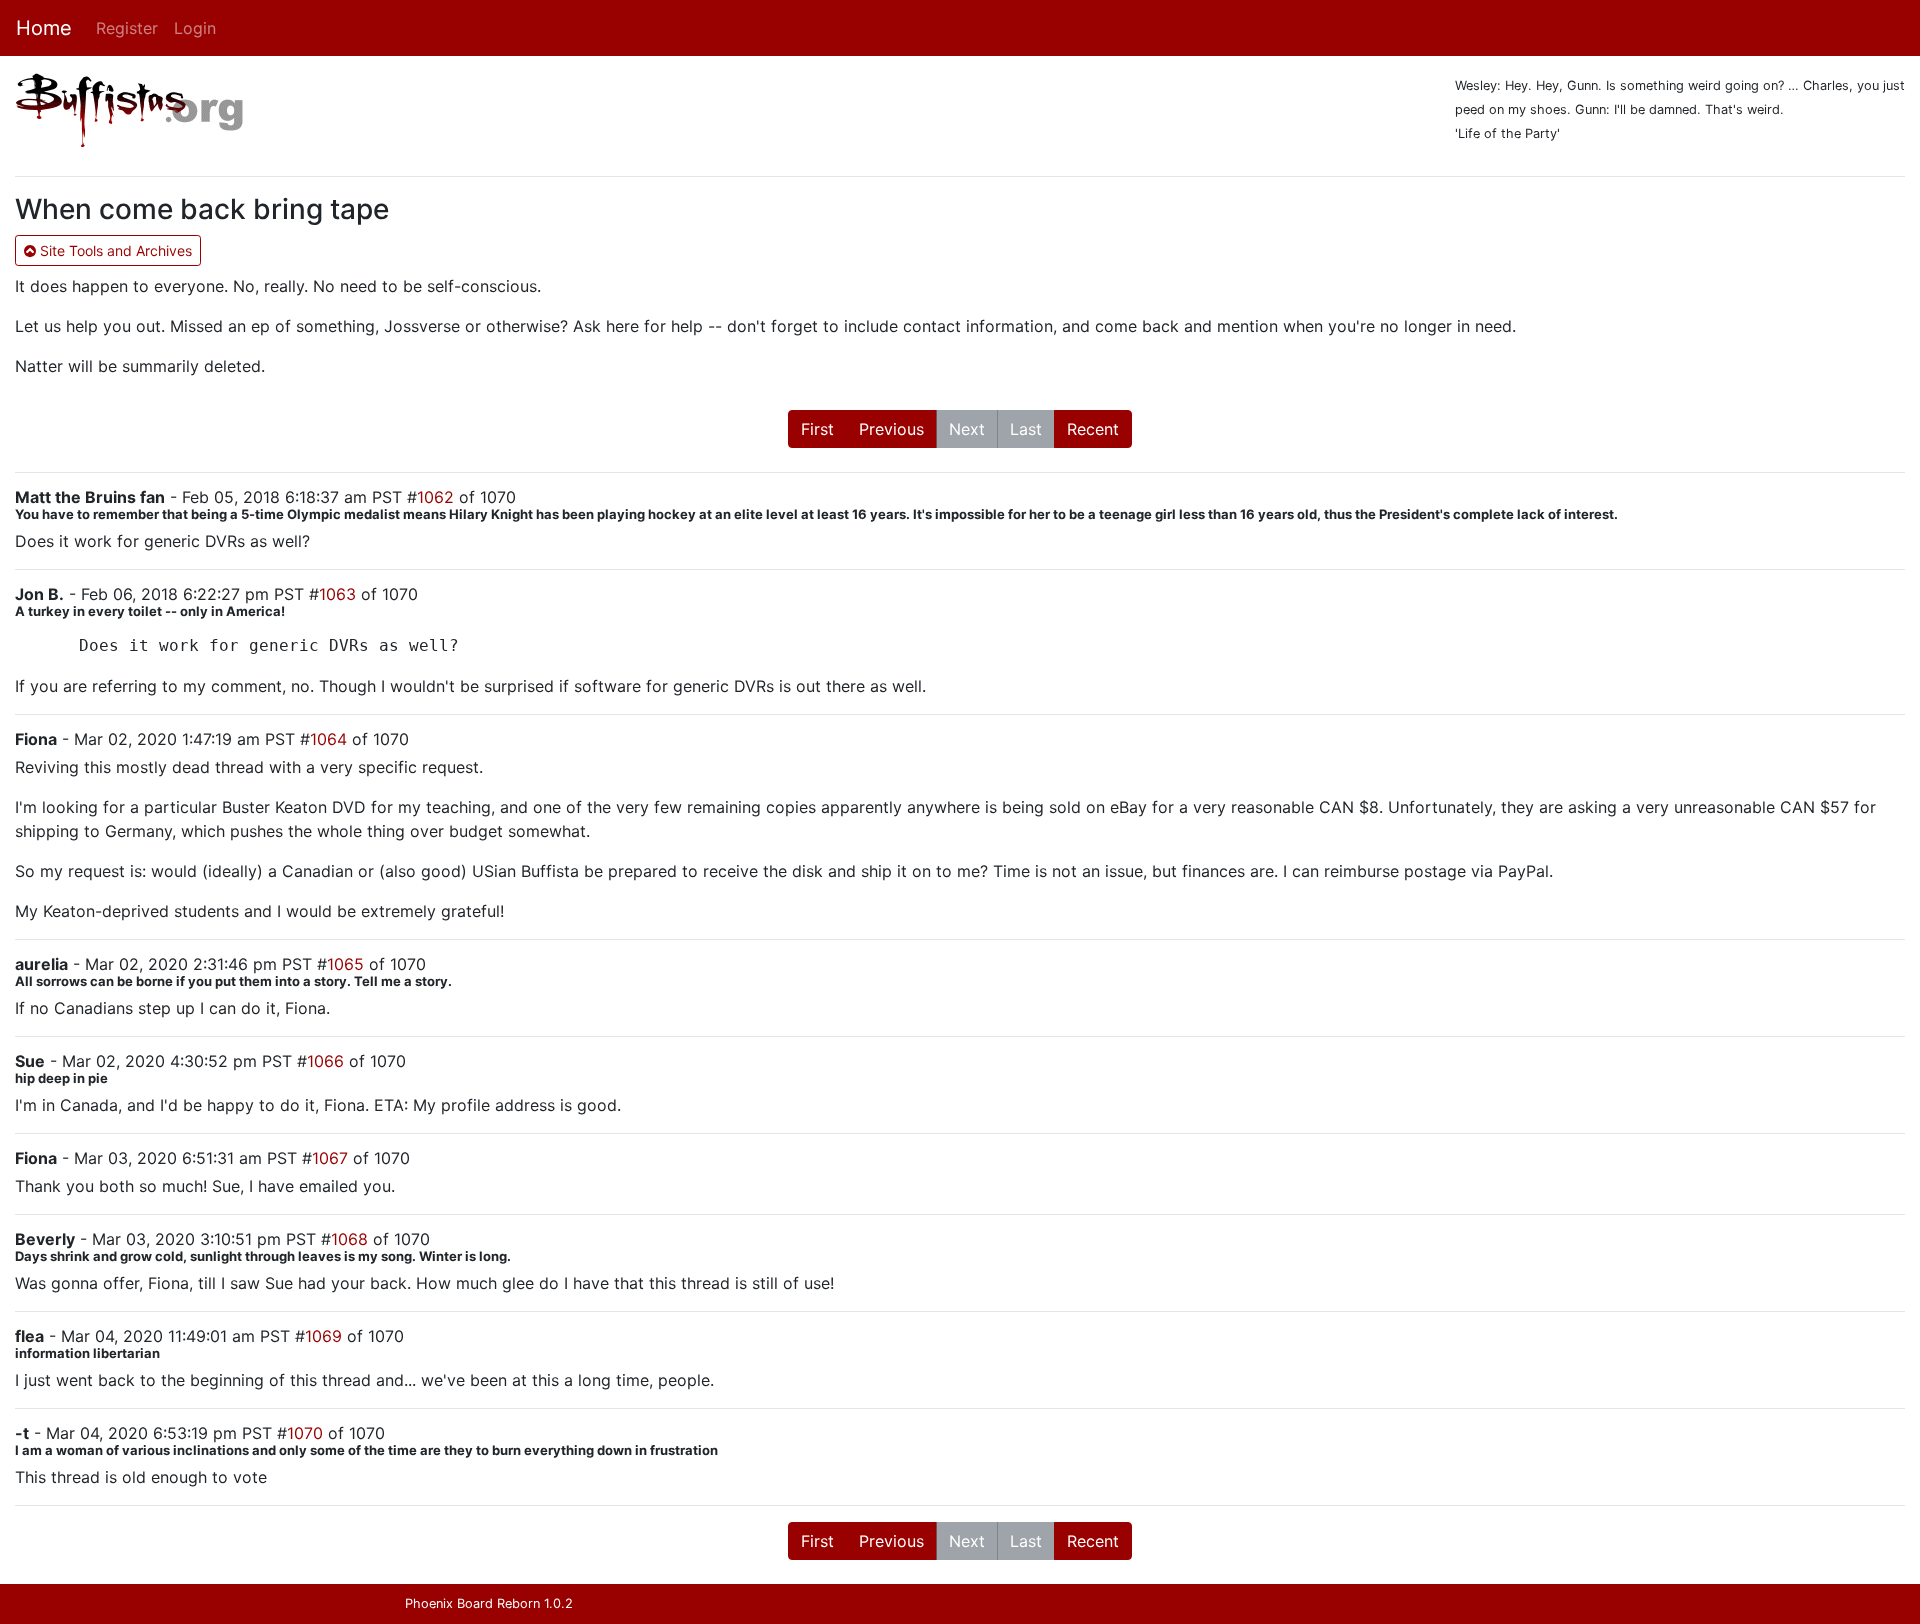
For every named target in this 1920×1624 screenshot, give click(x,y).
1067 (330, 1158)
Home (44, 28)
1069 (323, 1336)
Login (195, 28)
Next (967, 429)
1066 (325, 1061)
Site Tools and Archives (114, 250)
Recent (1093, 429)
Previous (891, 429)
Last (1026, 429)
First (817, 429)
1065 (345, 964)
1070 (305, 1433)
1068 (349, 1239)
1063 (337, 594)
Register (127, 28)
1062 (435, 497)
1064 (328, 739)
